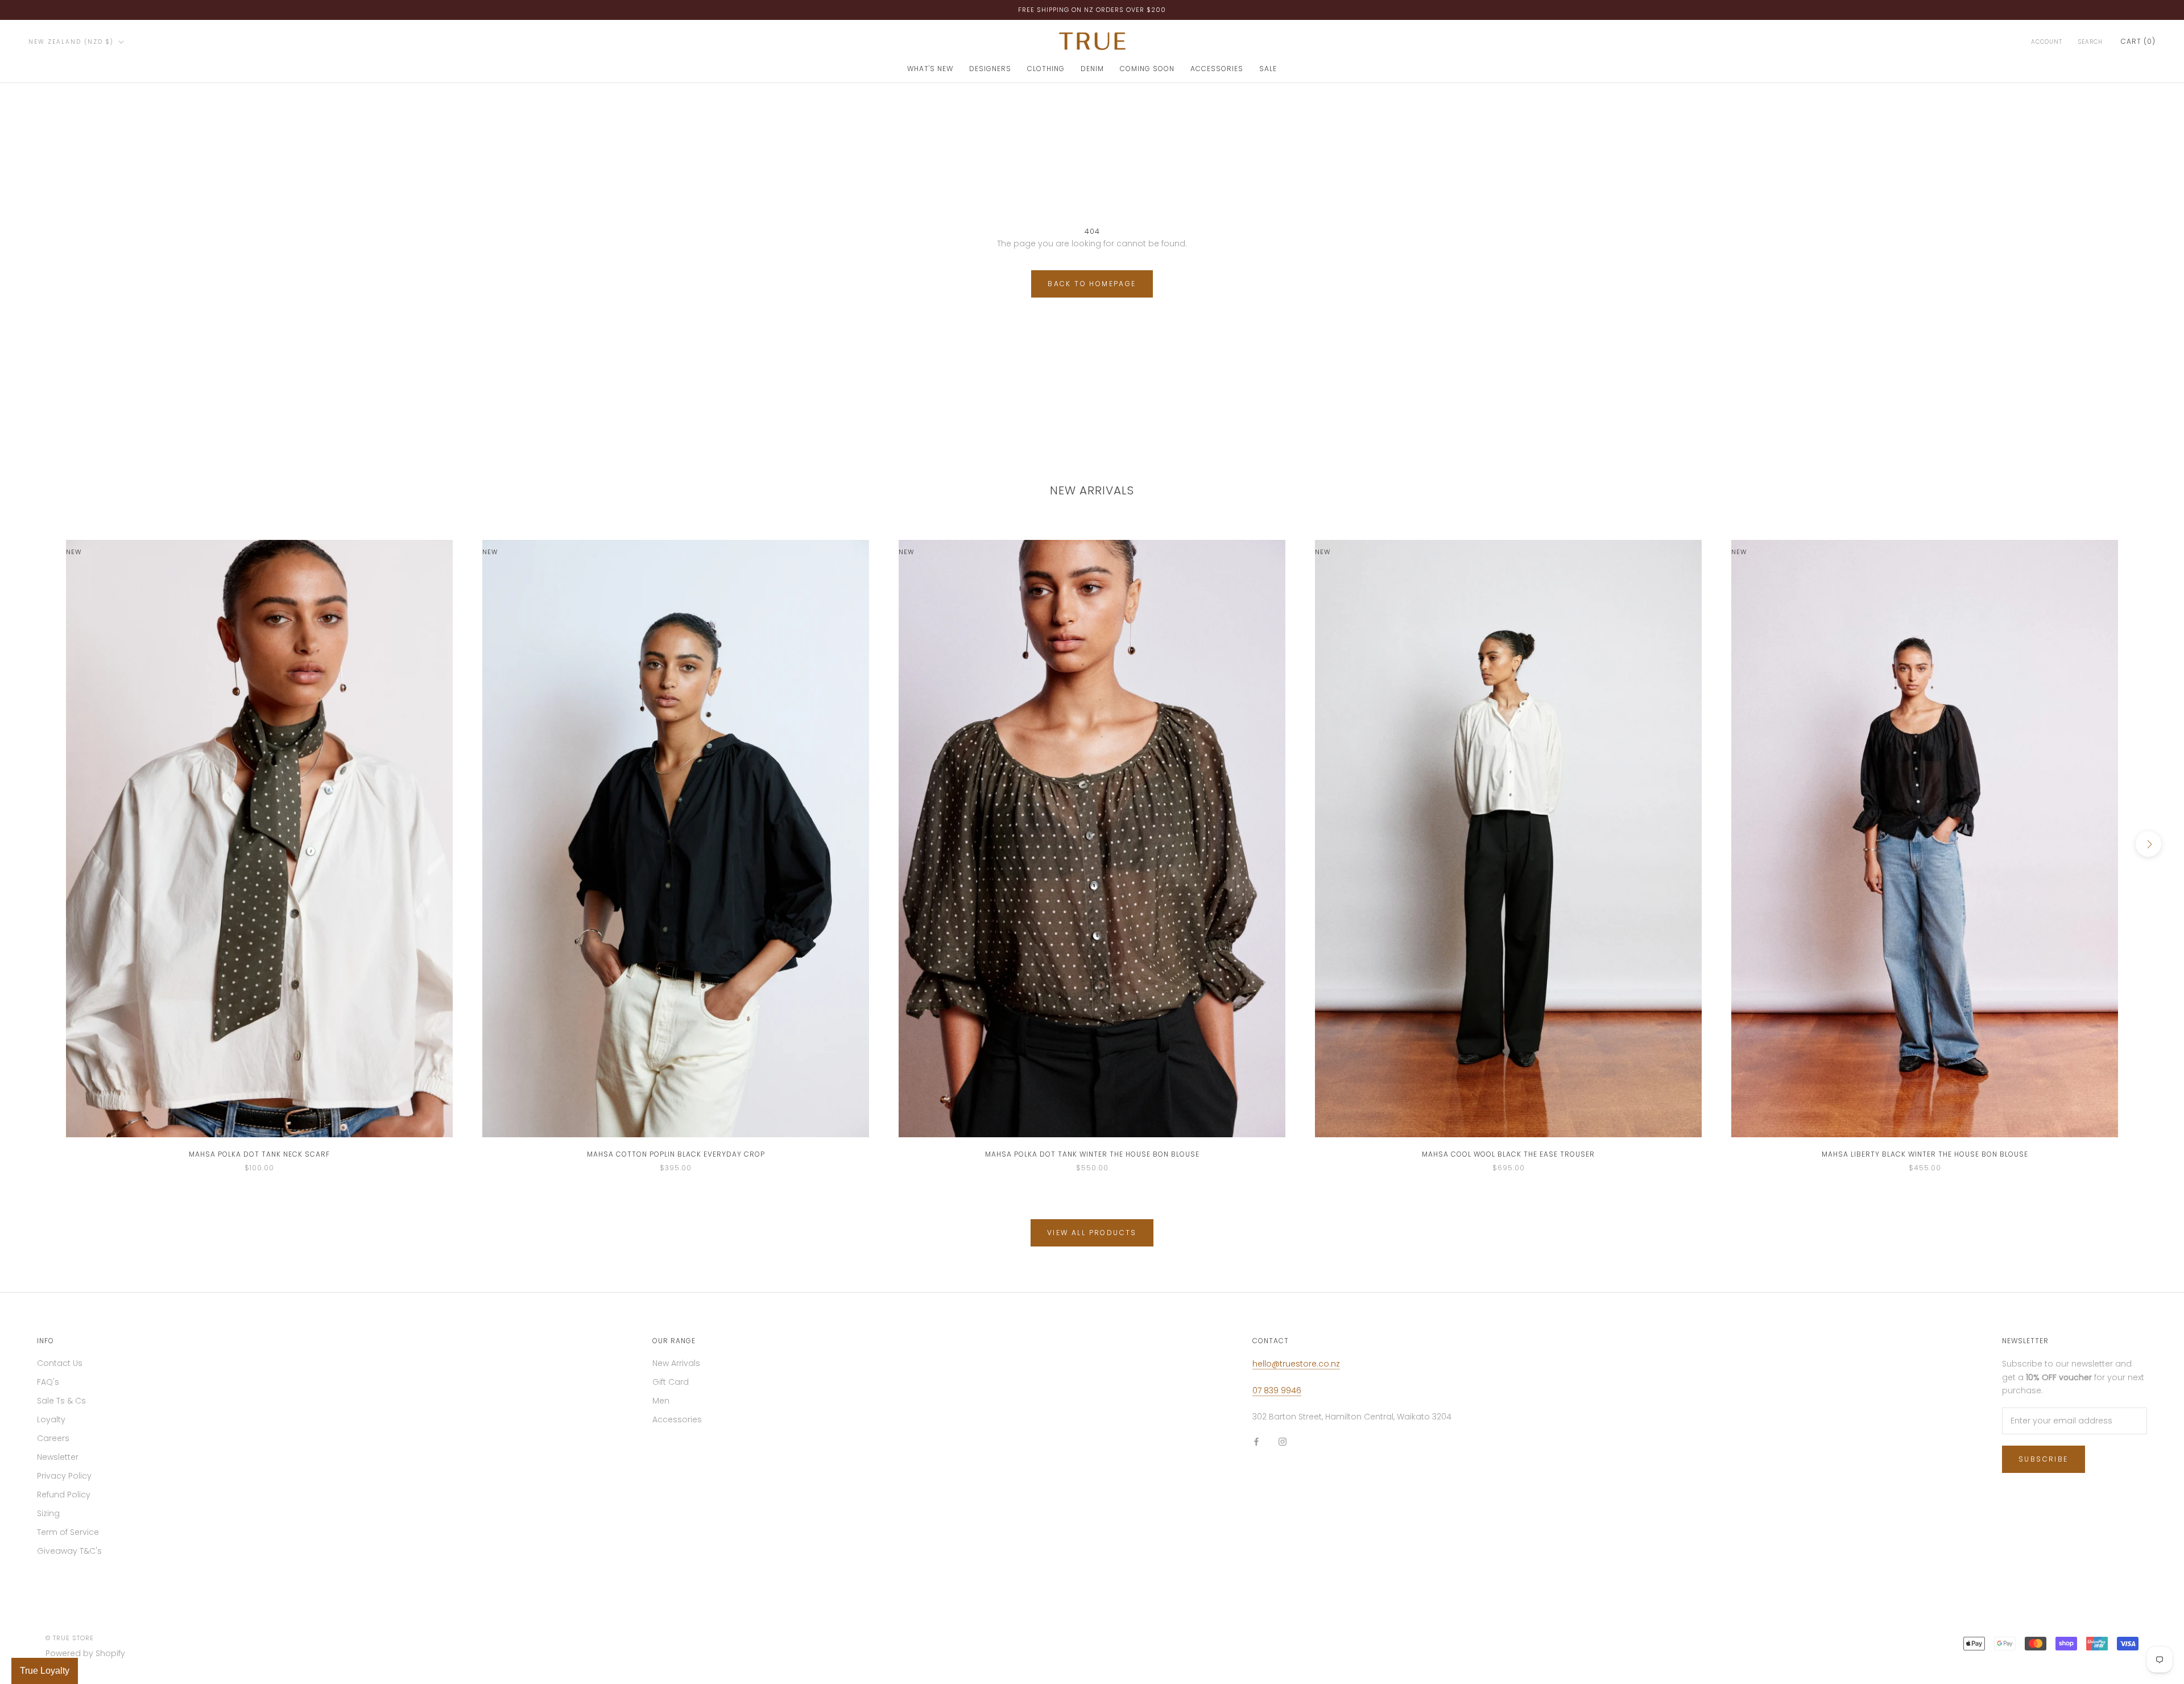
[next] (2148, 844)
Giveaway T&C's (69, 1551)
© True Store (70, 1638)
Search (2090, 42)
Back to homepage (1092, 284)
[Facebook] (1256, 1441)
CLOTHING (1046, 69)
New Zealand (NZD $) (71, 42)
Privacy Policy (64, 1476)
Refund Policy (64, 1495)
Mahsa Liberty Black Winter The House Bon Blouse (1925, 1154)
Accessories (677, 1419)
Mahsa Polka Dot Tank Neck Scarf (259, 1154)
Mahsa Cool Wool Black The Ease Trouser (1508, 1154)
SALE (1268, 69)
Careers (53, 1438)
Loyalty (51, 1419)
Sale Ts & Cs (61, 1401)
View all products (1092, 1233)
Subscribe (2044, 1459)
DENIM (1092, 69)
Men (661, 1401)
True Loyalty (45, 1671)
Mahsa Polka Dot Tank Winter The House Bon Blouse (1092, 1154)
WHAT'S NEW (930, 69)
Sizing (48, 1513)
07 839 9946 (1277, 1390)
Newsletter (58, 1457)
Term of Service (68, 1532)
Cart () (2138, 41)
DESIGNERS (990, 69)
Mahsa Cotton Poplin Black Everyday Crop (676, 1154)
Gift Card (671, 1382)
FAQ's (48, 1382)
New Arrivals (676, 1363)
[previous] (36, 844)
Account (2047, 42)
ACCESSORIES (1217, 69)
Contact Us (60, 1363)
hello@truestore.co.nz (1296, 1364)
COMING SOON (1147, 69)
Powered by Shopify (85, 1653)
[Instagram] (1283, 1441)
